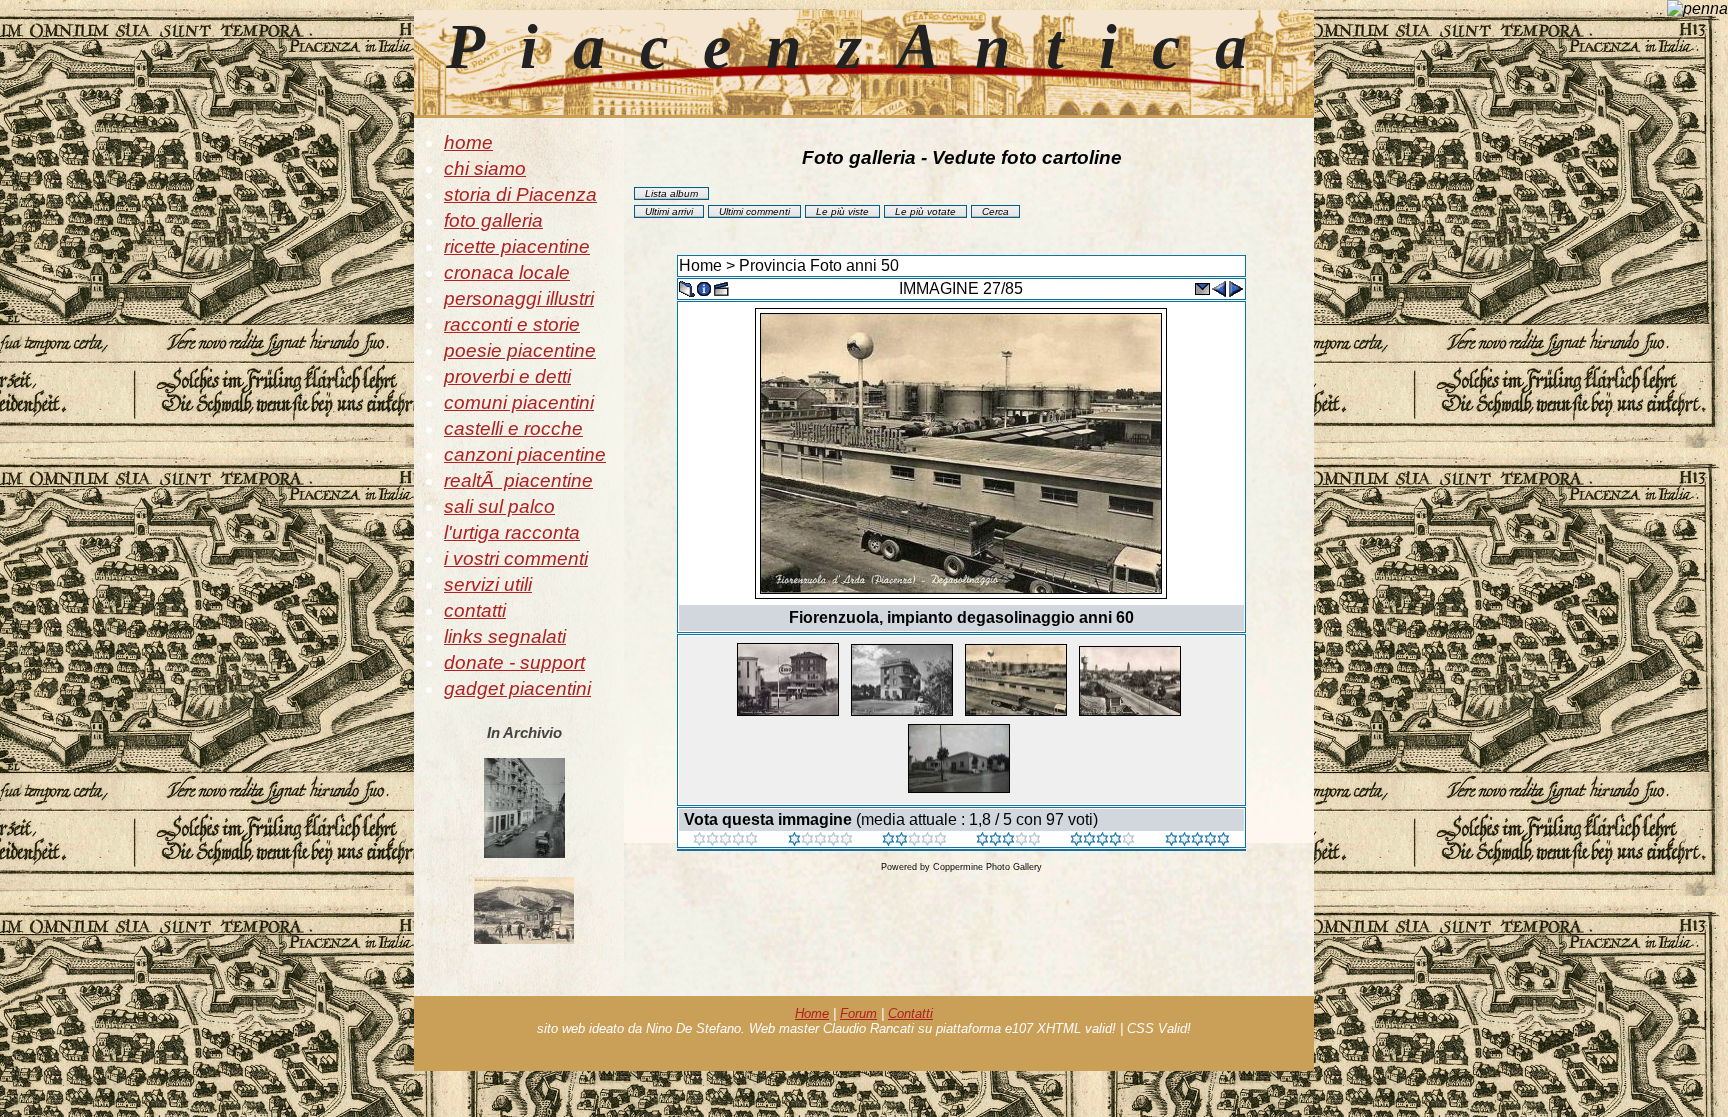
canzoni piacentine (525, 454)
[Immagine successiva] (1236, 287)
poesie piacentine (520, 350)
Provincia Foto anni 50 (819, 265)
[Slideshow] (721, 287)
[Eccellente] (1102, 840)
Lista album (671, 193)
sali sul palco (499, 506)
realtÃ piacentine (518, 480)
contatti (475, 610)
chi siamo (485, 168)
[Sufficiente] (914, 840)
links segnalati (505, 636)
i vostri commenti (516, 558)
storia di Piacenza (520, 194)
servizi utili (488, 584)
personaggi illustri (519, 298)
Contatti (910, 1013)
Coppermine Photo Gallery (987, 867)
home (468, 142)
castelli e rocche (513, 428)
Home (700, 265)
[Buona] (1008, 840)
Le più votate (925, 211)
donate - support (514, 662)
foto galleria (493, 220)
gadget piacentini (517, 688)
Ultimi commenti (754, 211)
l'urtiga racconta (512, 532)
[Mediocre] (820, 840)
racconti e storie (512, 324)
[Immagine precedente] (1219, 287)
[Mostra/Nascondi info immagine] (704, 287)
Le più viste (842, 211)
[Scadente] (725, 840)
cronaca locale (507, 272)
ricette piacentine (517, 246)
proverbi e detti (507, 376)
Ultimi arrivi (669, 211)
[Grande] (1197, 840)
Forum (858, 1013)
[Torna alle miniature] (687, 287)
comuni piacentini (519, 402)
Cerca (995, 211)
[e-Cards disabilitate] (1202, 287)
